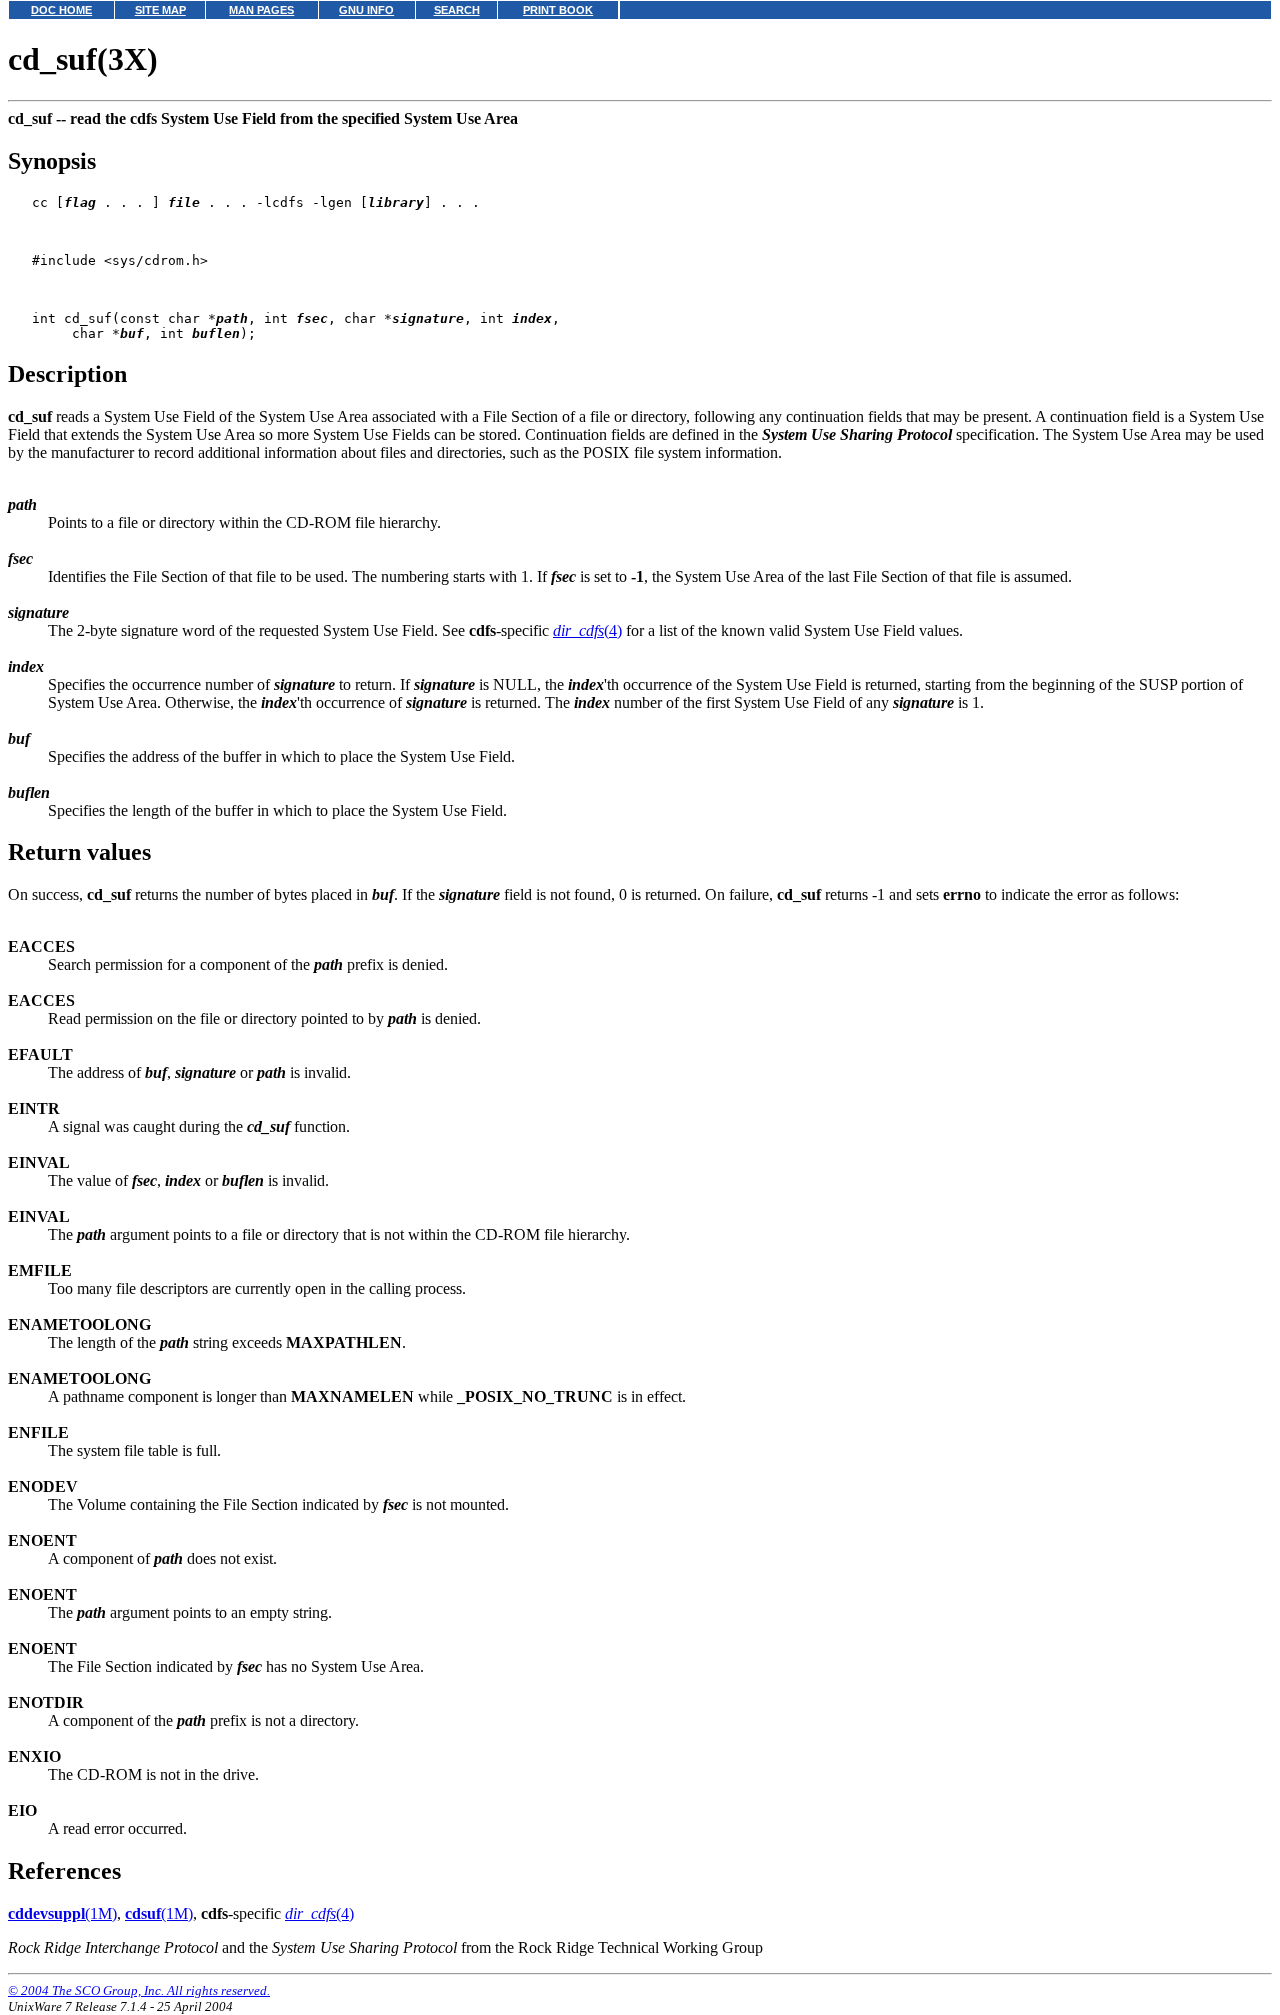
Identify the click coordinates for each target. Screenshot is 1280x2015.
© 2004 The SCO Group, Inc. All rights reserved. (139, 1990)
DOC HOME (61, 10)
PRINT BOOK (558, 10)
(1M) (62, 1913)
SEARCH (457, 10)
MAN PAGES (261, 10)
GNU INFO (366, 10)
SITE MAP (160, 10)
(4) (587, 630)
